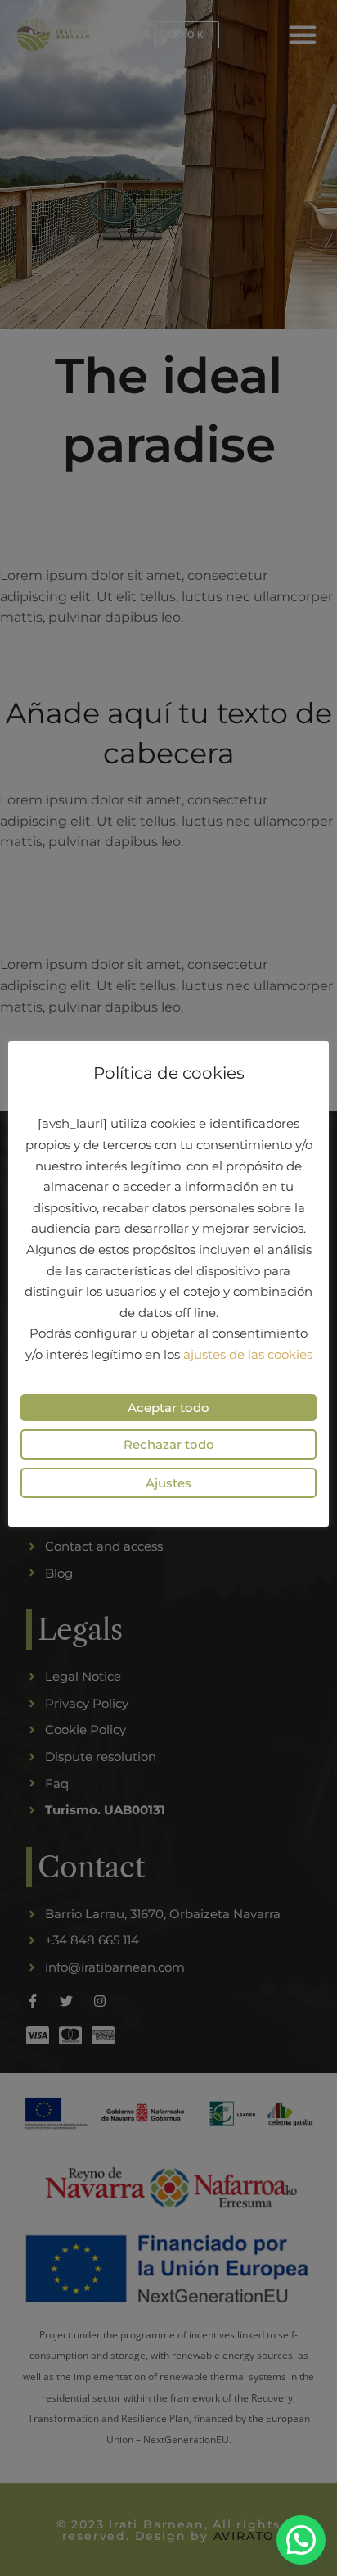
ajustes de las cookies (248, 1354)
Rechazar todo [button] (169, 1444)
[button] (301, 2540)
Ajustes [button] (168, 1483)
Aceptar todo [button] (168, 1408)
